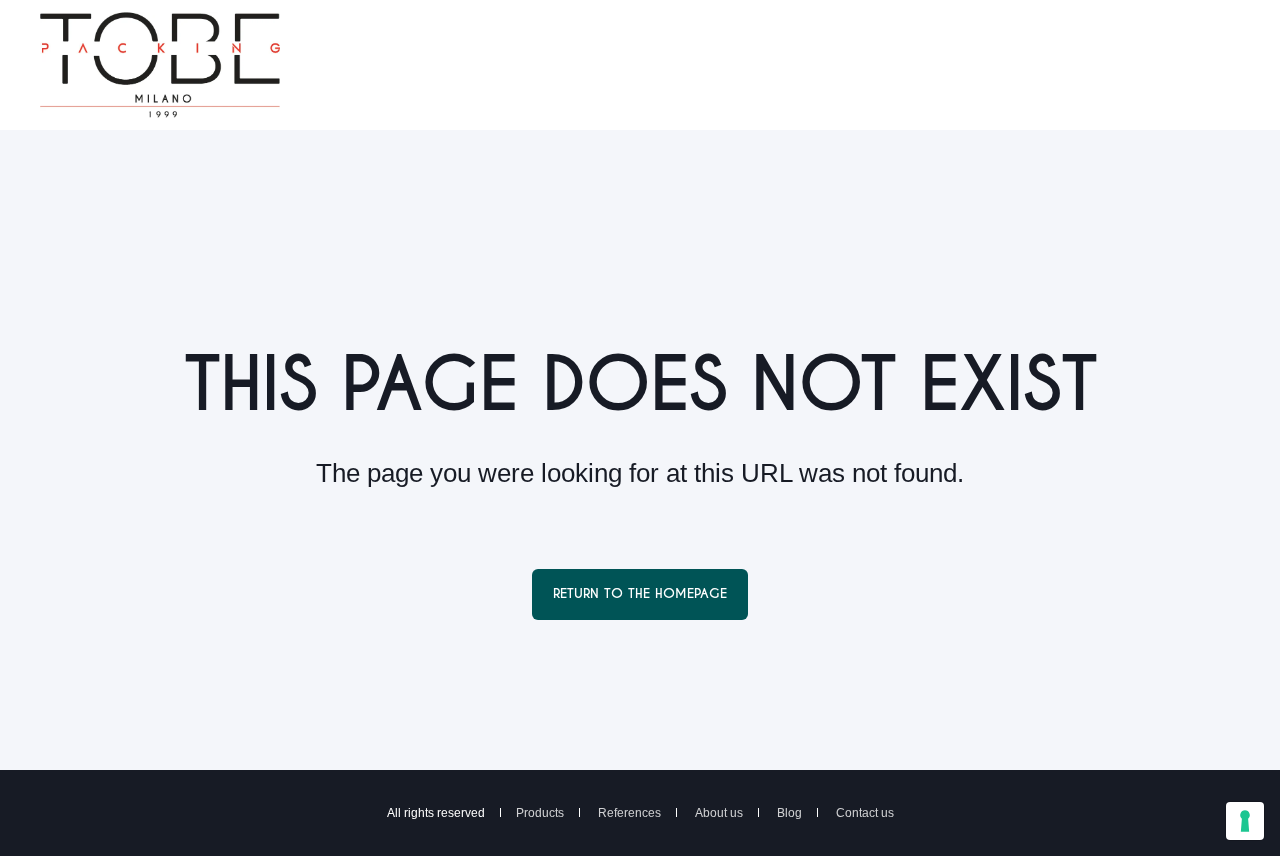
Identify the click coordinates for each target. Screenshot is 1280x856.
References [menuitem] (629, 813)
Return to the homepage (640, 593)
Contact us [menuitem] (865, 813)
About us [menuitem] (719, 813)
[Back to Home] (160, 105)
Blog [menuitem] (789, 813)
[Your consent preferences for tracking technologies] (1245, 821)
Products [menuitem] (540, 813)
